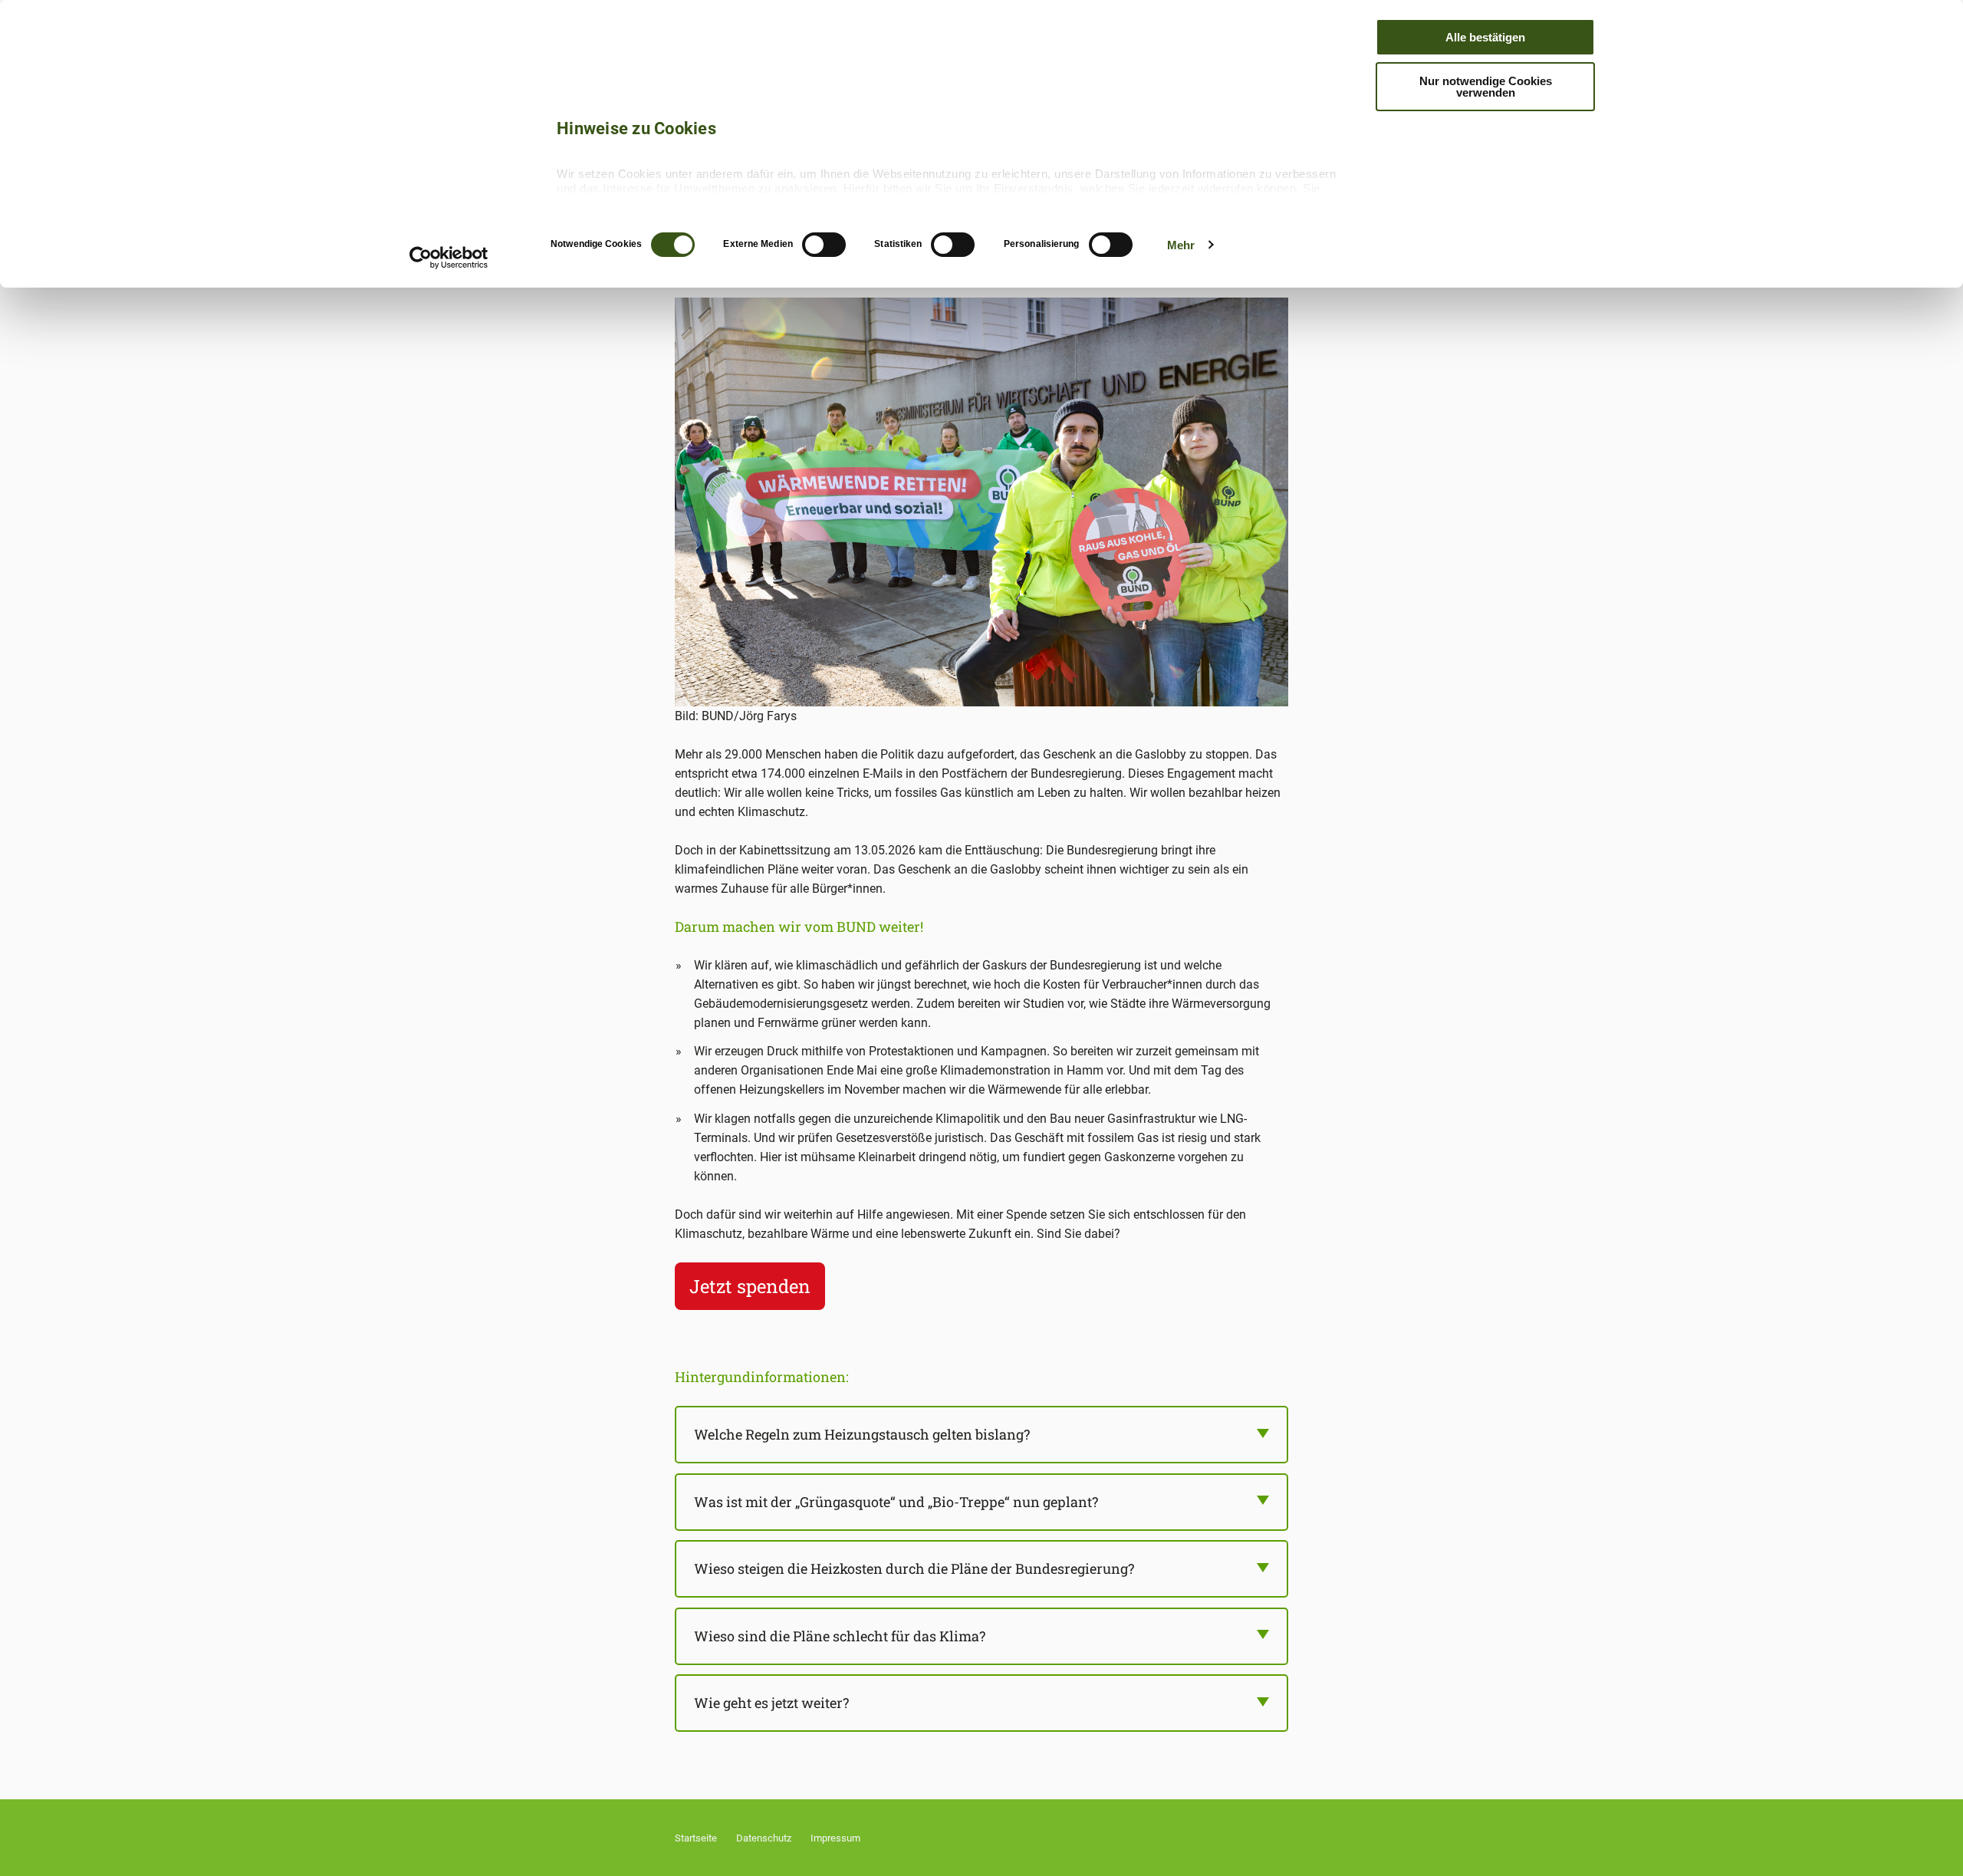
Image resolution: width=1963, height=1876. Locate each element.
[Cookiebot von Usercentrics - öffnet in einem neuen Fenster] (449, 258)
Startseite (696, 1838)
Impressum (835, 1838)
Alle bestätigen (1485, 37)
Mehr (1181, 245)
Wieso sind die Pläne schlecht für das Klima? (840, 1636)
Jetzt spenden (750, 1286)
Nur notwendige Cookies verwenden (1486, 87)
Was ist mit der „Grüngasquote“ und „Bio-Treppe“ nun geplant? (896, 1502)
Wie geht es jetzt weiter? (771, 1703)
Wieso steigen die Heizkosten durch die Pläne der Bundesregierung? (914, 1568)
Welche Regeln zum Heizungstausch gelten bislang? (862, 1434)
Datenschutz (764, 1838)
